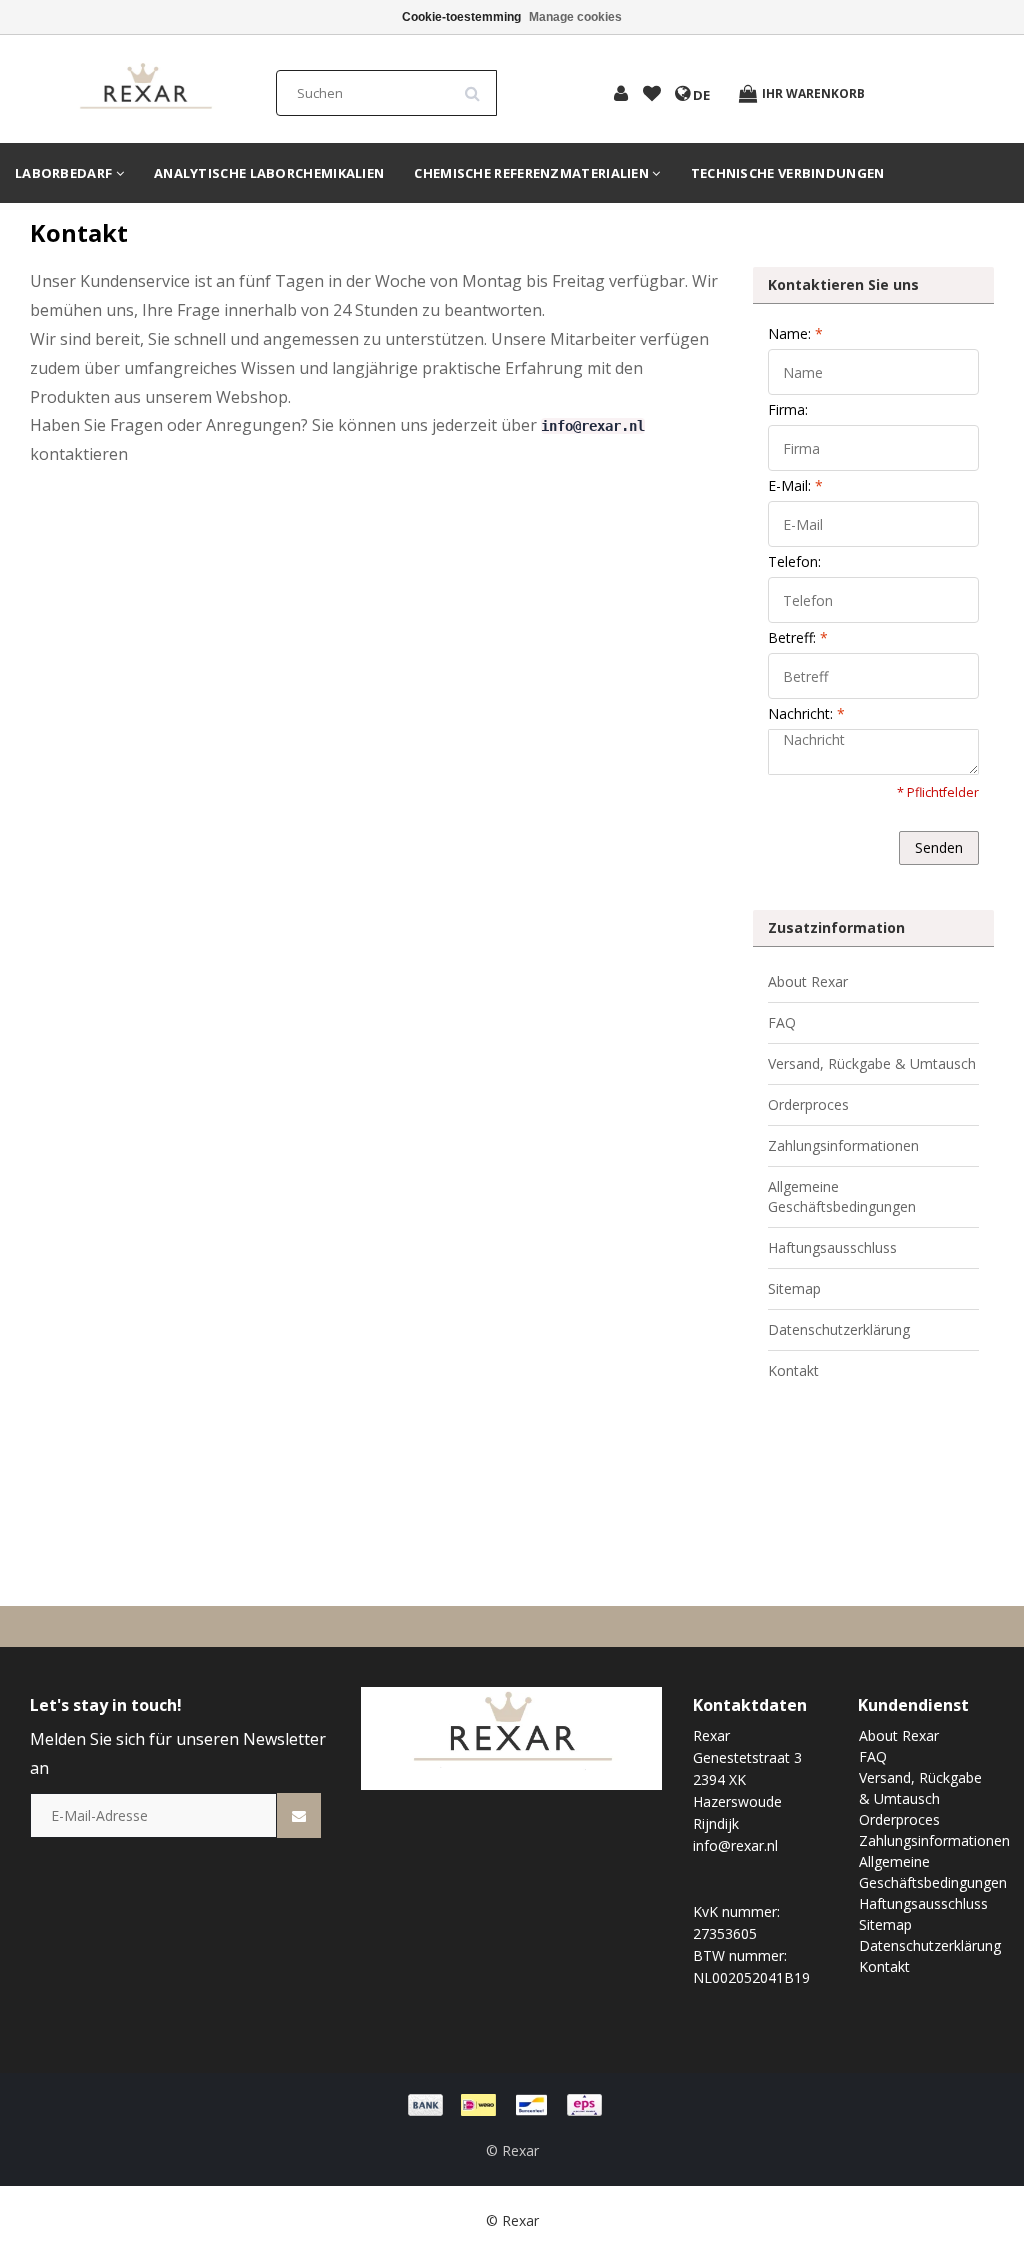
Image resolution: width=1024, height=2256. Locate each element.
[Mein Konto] (621, 95)
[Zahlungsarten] (512, 2103)
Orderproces (808, 1104)
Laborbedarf (65, 173)
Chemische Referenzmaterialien (533, 173)
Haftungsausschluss (832, 1247)
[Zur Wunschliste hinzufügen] (652, 95)
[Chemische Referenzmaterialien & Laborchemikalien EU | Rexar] (145, 87)
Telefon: (794, 561)
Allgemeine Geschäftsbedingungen (842, 1196)
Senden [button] (939, 847)
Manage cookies (575, 17)
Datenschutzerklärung (839, 1329)
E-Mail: (795, 485)
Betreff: (798, 637)
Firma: (788, 409)
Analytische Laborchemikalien (269, 173)
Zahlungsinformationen (843, 1145)
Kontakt (793, 1370)
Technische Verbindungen (788, 173)
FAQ (782, 1022)
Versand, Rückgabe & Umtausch (872, 1063)
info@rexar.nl (593, 426)
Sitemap (794, 1288)
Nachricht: (806, 713)
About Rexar (808, 981)
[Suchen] (479, 86)
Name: (795, 333)
